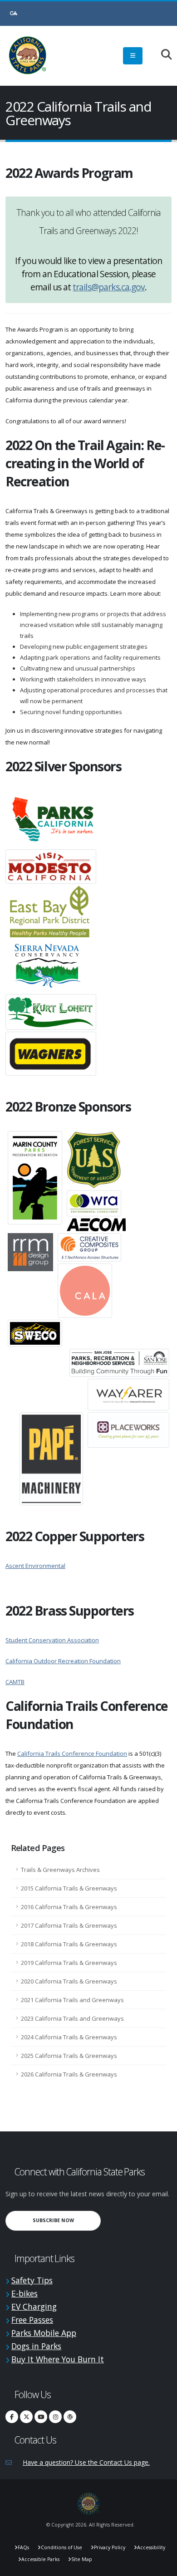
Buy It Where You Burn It (58, 2359)
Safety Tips (32, 2280)
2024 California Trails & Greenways (69, 2037)
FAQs (23, 2547)
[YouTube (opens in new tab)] (41, 2417)
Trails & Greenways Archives (60, 1870)
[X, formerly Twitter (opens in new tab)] (26, 2417)
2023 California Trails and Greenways (72, 2018)
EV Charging (34, 2307)
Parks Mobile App (44, 2333)
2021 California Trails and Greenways (72, 2000)
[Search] (162, 55)
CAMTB (15, 1682)
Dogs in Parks (36, 2346)
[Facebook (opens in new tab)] (12, 2417)
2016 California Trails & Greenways (69, 1907)
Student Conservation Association (52, 1640)
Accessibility (151, 2547)
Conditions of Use (61, 2547)
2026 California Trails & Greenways (69, 2074)
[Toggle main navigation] (133, 56)
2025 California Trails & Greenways (69, 2056)
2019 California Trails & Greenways (69, 1963)
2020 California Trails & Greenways (69, 1981)
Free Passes (32, 2320)
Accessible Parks (40, 2559)
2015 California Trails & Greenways (69, 1888)
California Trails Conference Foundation (72, 1753)
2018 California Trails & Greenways (69, 1944)
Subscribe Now (67, 2220)
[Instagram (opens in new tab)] (55, 2417)
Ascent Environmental (35, 1566)
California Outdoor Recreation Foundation (63, 1661)
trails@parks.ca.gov (109, 287)
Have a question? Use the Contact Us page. (86, 2462)
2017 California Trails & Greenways (69, 1925)
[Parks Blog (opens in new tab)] (70, 2417)
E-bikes (25, 2293)
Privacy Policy (110, 2547)
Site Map (82, 2559)
